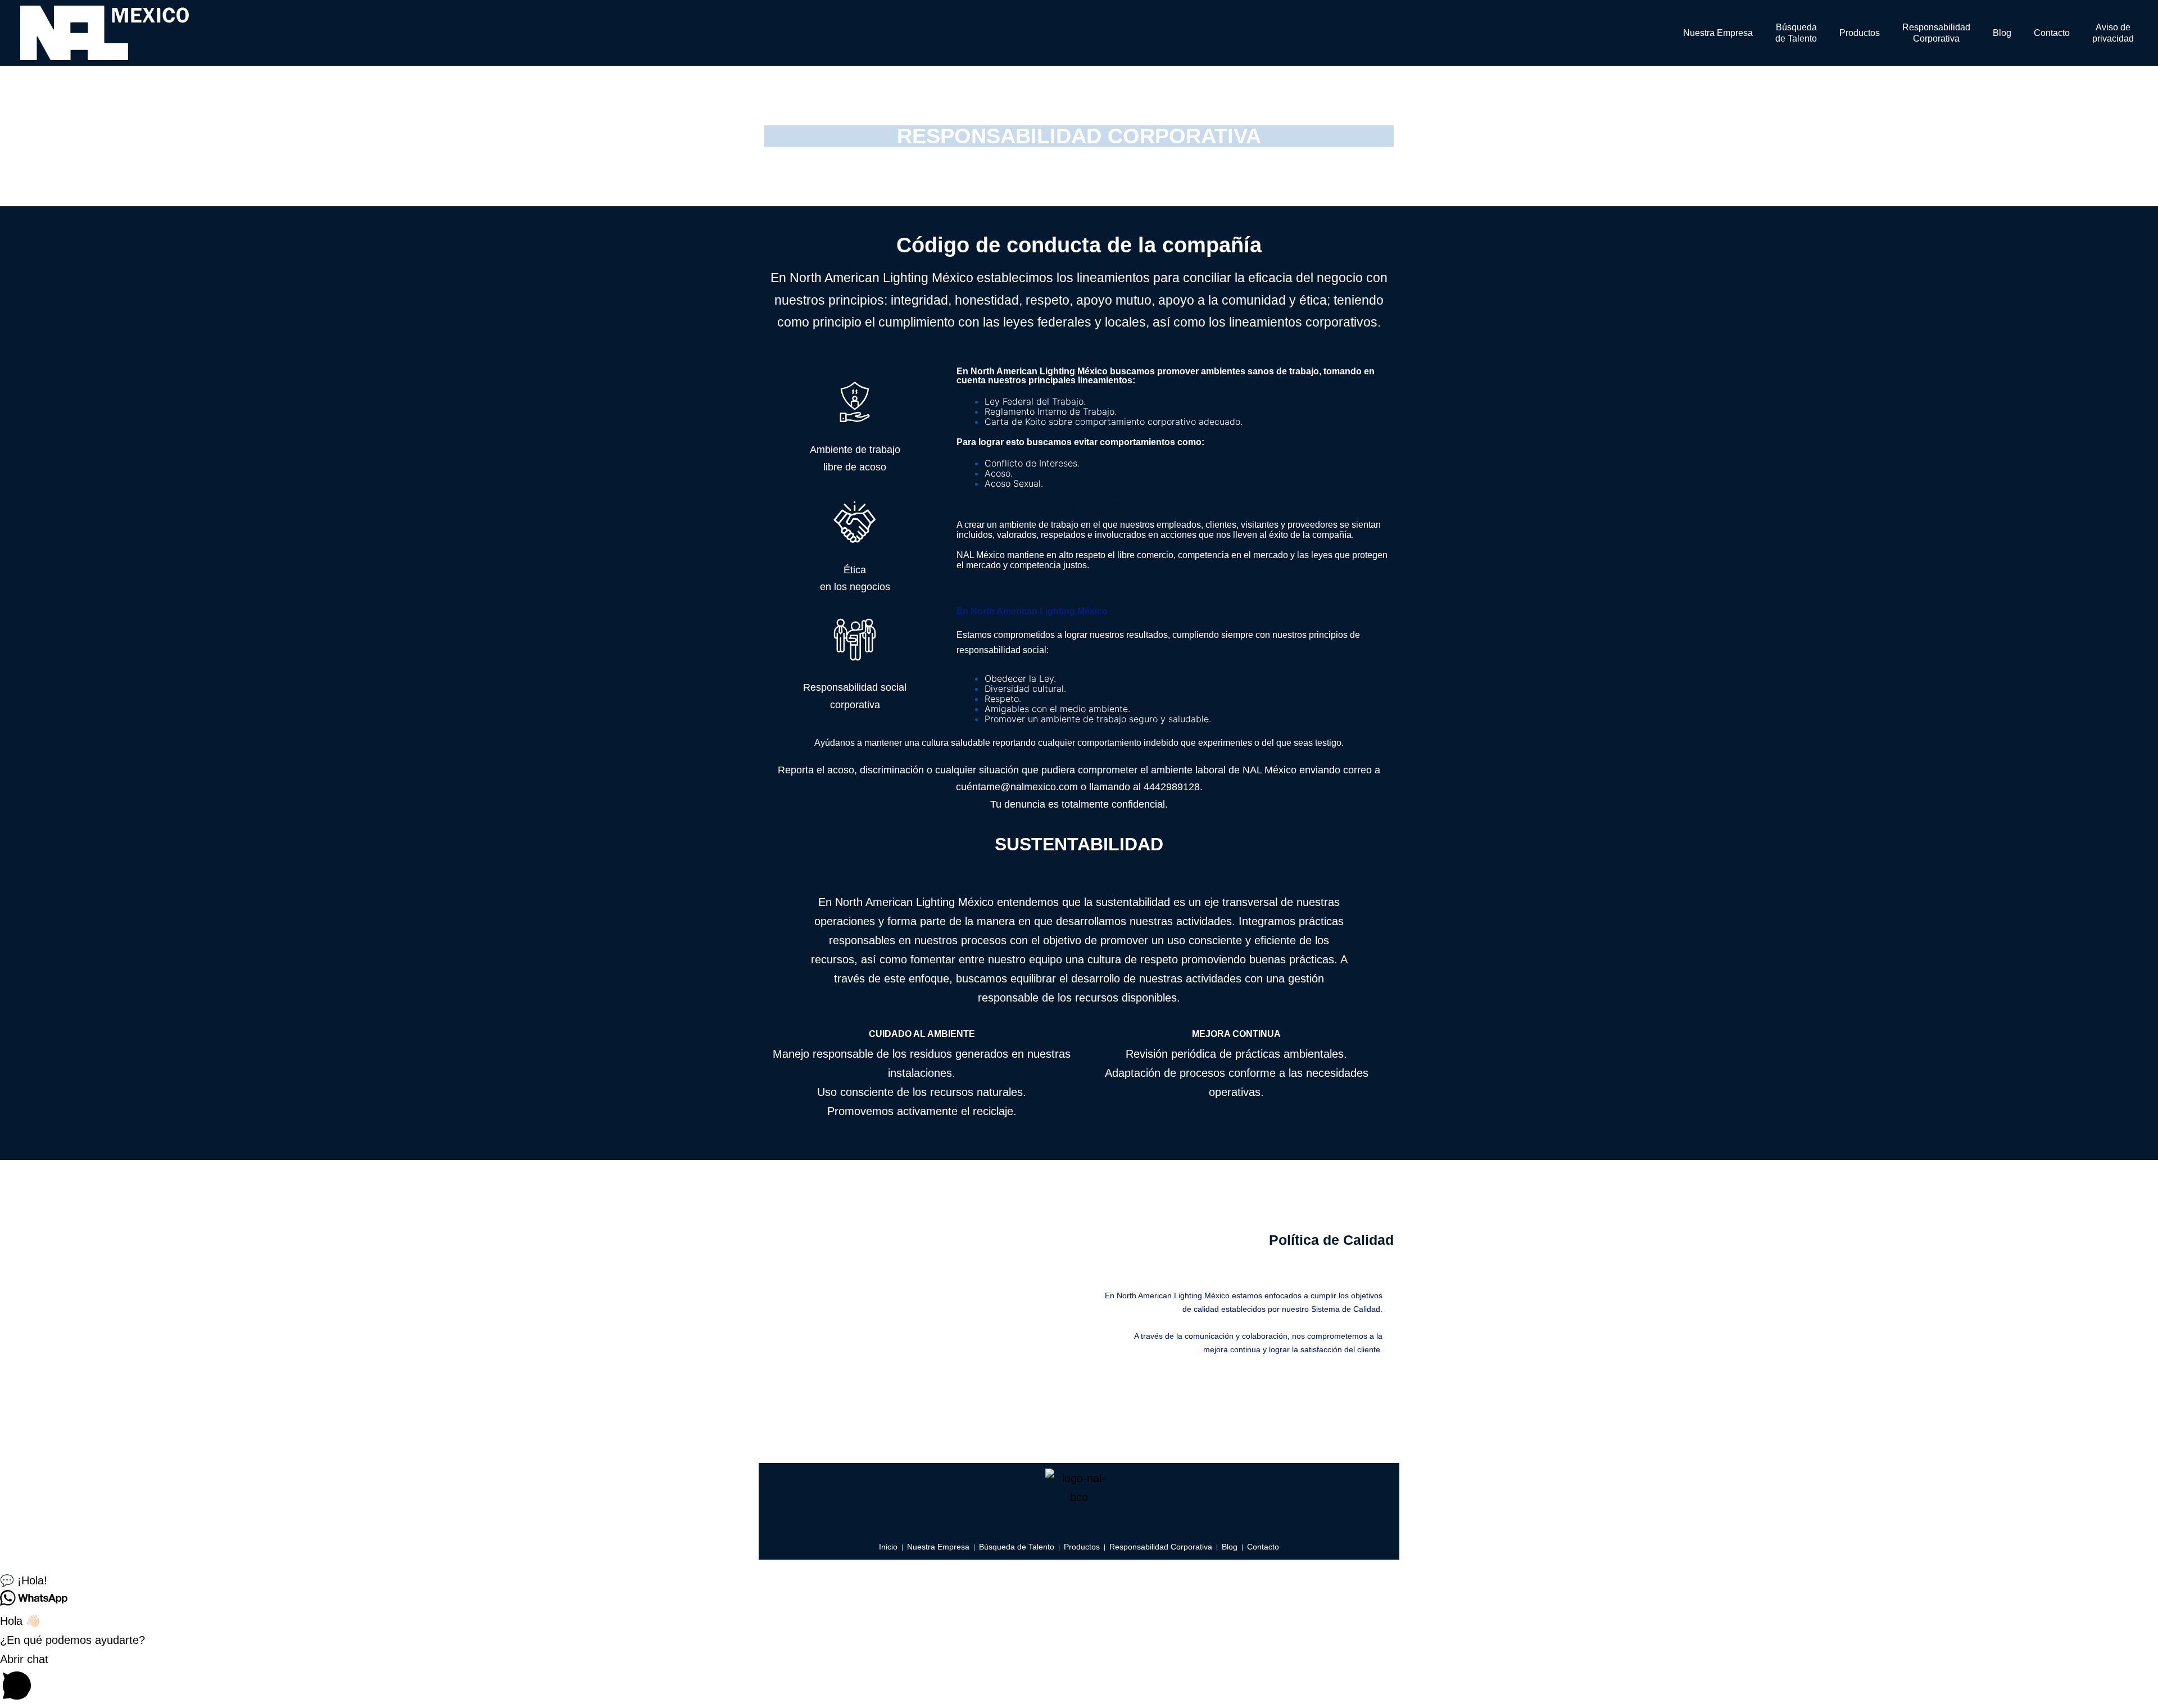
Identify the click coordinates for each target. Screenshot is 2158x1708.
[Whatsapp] (1109, 1524)
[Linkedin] (1079, 1524)
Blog (2002, 33)
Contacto (2052, 33)
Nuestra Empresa (1718, 33)
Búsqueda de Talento (1796, 33)
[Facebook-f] (1049, 1524)
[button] (1079, 1580)
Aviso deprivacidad (2113, 33)
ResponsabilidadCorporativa (1936, 33)
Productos (1860, 33)
